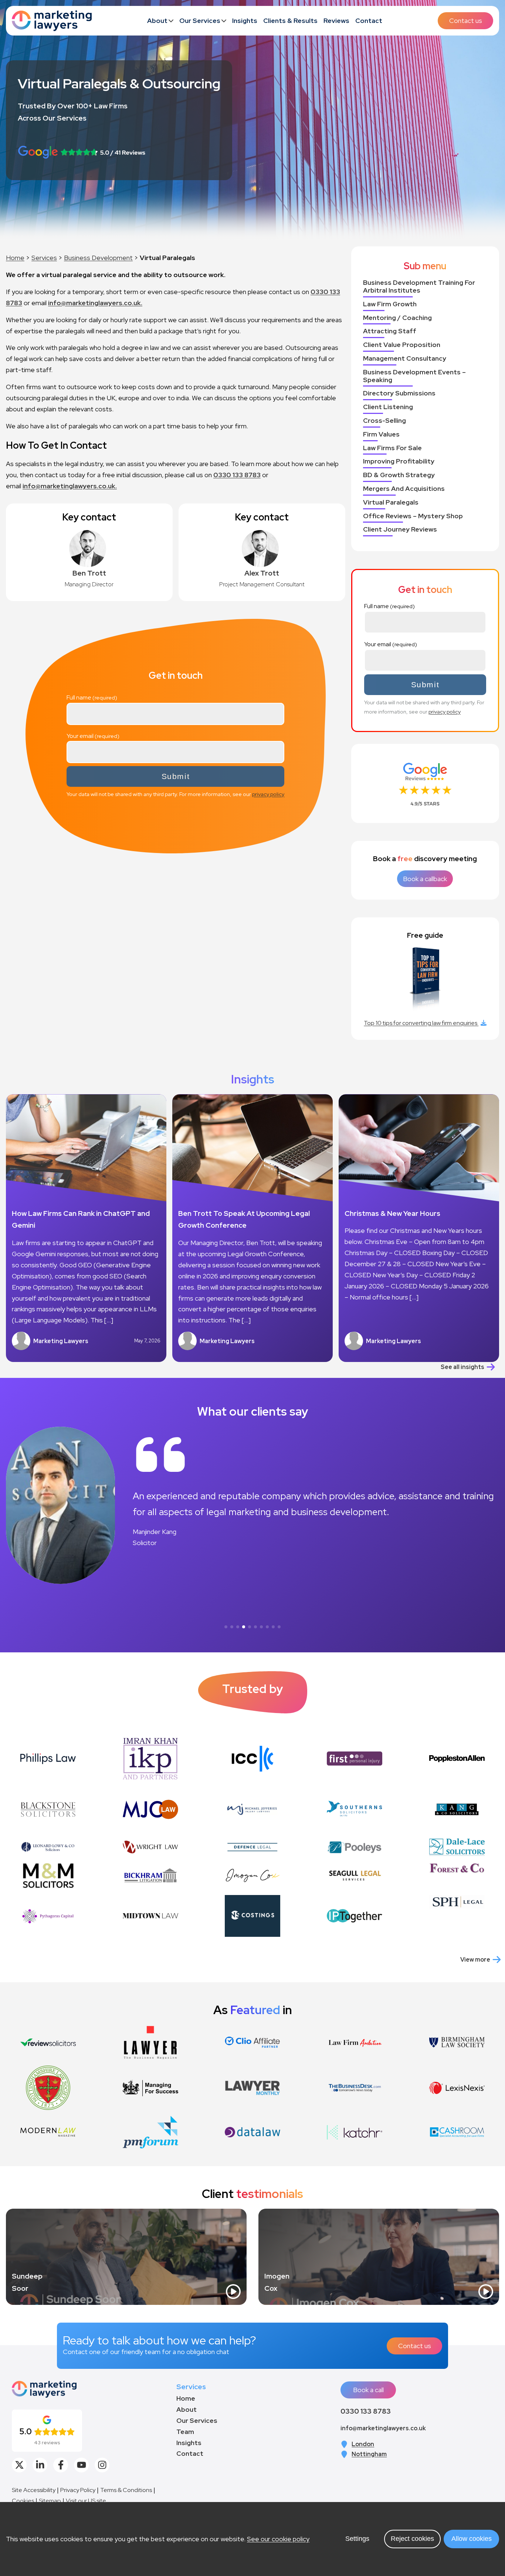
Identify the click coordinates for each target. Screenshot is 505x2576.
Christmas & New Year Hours (392, 1213)
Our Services (200, 21)
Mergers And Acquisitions (404, 489)
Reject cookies (412, 2539)
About (157, 21)
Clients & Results (290, 21)
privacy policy (268, 794)
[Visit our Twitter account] (19, 2465)
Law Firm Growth (390, 304)
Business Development (98, 258)
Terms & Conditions (126, 2490)
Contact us (466, 21)
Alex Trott (262, 573)
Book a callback (425, 879)
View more (475, 1960)
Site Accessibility (34, 2490)
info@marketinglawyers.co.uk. (95, 303)
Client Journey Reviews (400, 530)
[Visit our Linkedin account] (40, 2465)
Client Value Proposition (402, 345)
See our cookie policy (278, 2539)
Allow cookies (472, 2539)
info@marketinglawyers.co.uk (383, 2428)
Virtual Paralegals (391, 503)
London (363, 2444)
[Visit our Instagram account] (102, 2465)
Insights (245, 21)
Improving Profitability (399, 461)
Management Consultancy (405, 359)
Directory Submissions (399, 393)
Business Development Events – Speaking (414, 376)
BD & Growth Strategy (399, 475)
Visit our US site (86, 2501)
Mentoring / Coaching (397, 318)
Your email (80, 736)
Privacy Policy (78, 2490)
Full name (79, 697)
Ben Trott (89, 573)
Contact (369, 21)
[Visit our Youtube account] (81, 2465)
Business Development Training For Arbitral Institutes (419, 287)
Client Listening (388, 407)
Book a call (368, 2390)
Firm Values (381, 434)
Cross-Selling (384, 421)
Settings (357, 2539)
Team (185, 2432)
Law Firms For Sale (392, 448)
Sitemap (50, 2501)
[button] (226, 1627)
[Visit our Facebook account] (61, 2465)
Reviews (336, 21)
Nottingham (369, 2454)
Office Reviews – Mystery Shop (413, 516)
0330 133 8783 (237, 475)
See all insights (462, 1367)
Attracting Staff (390, 331)
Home (15, 258)
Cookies (23, 2501)
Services (44, 258)
